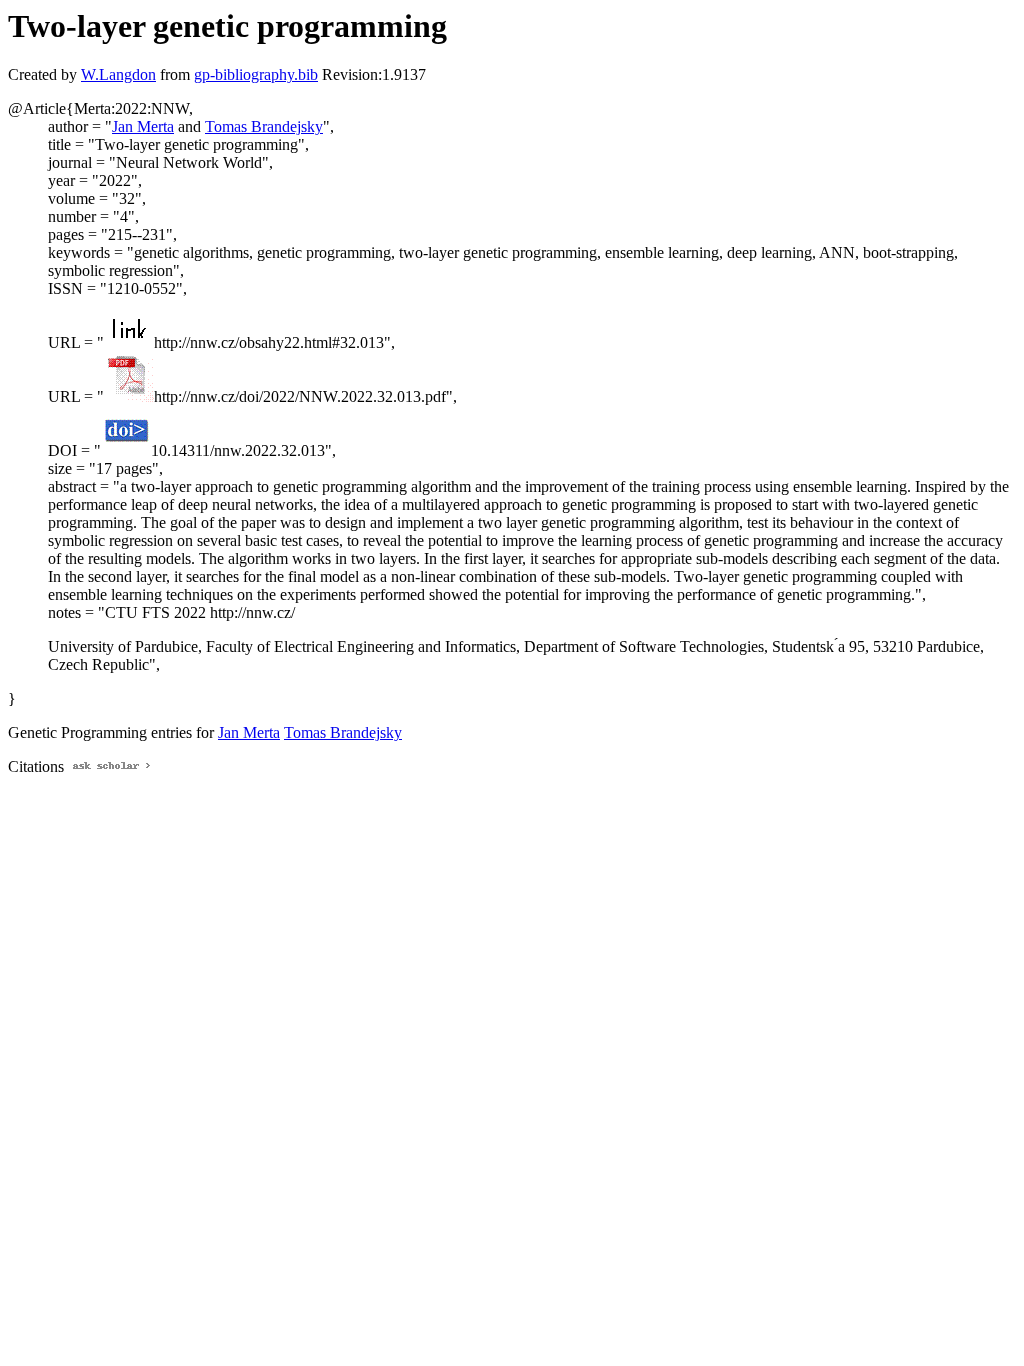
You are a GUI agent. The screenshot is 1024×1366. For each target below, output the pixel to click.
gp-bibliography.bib (256, 74)
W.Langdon (118, 74)
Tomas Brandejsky (264, 126)
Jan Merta (143, 126)
